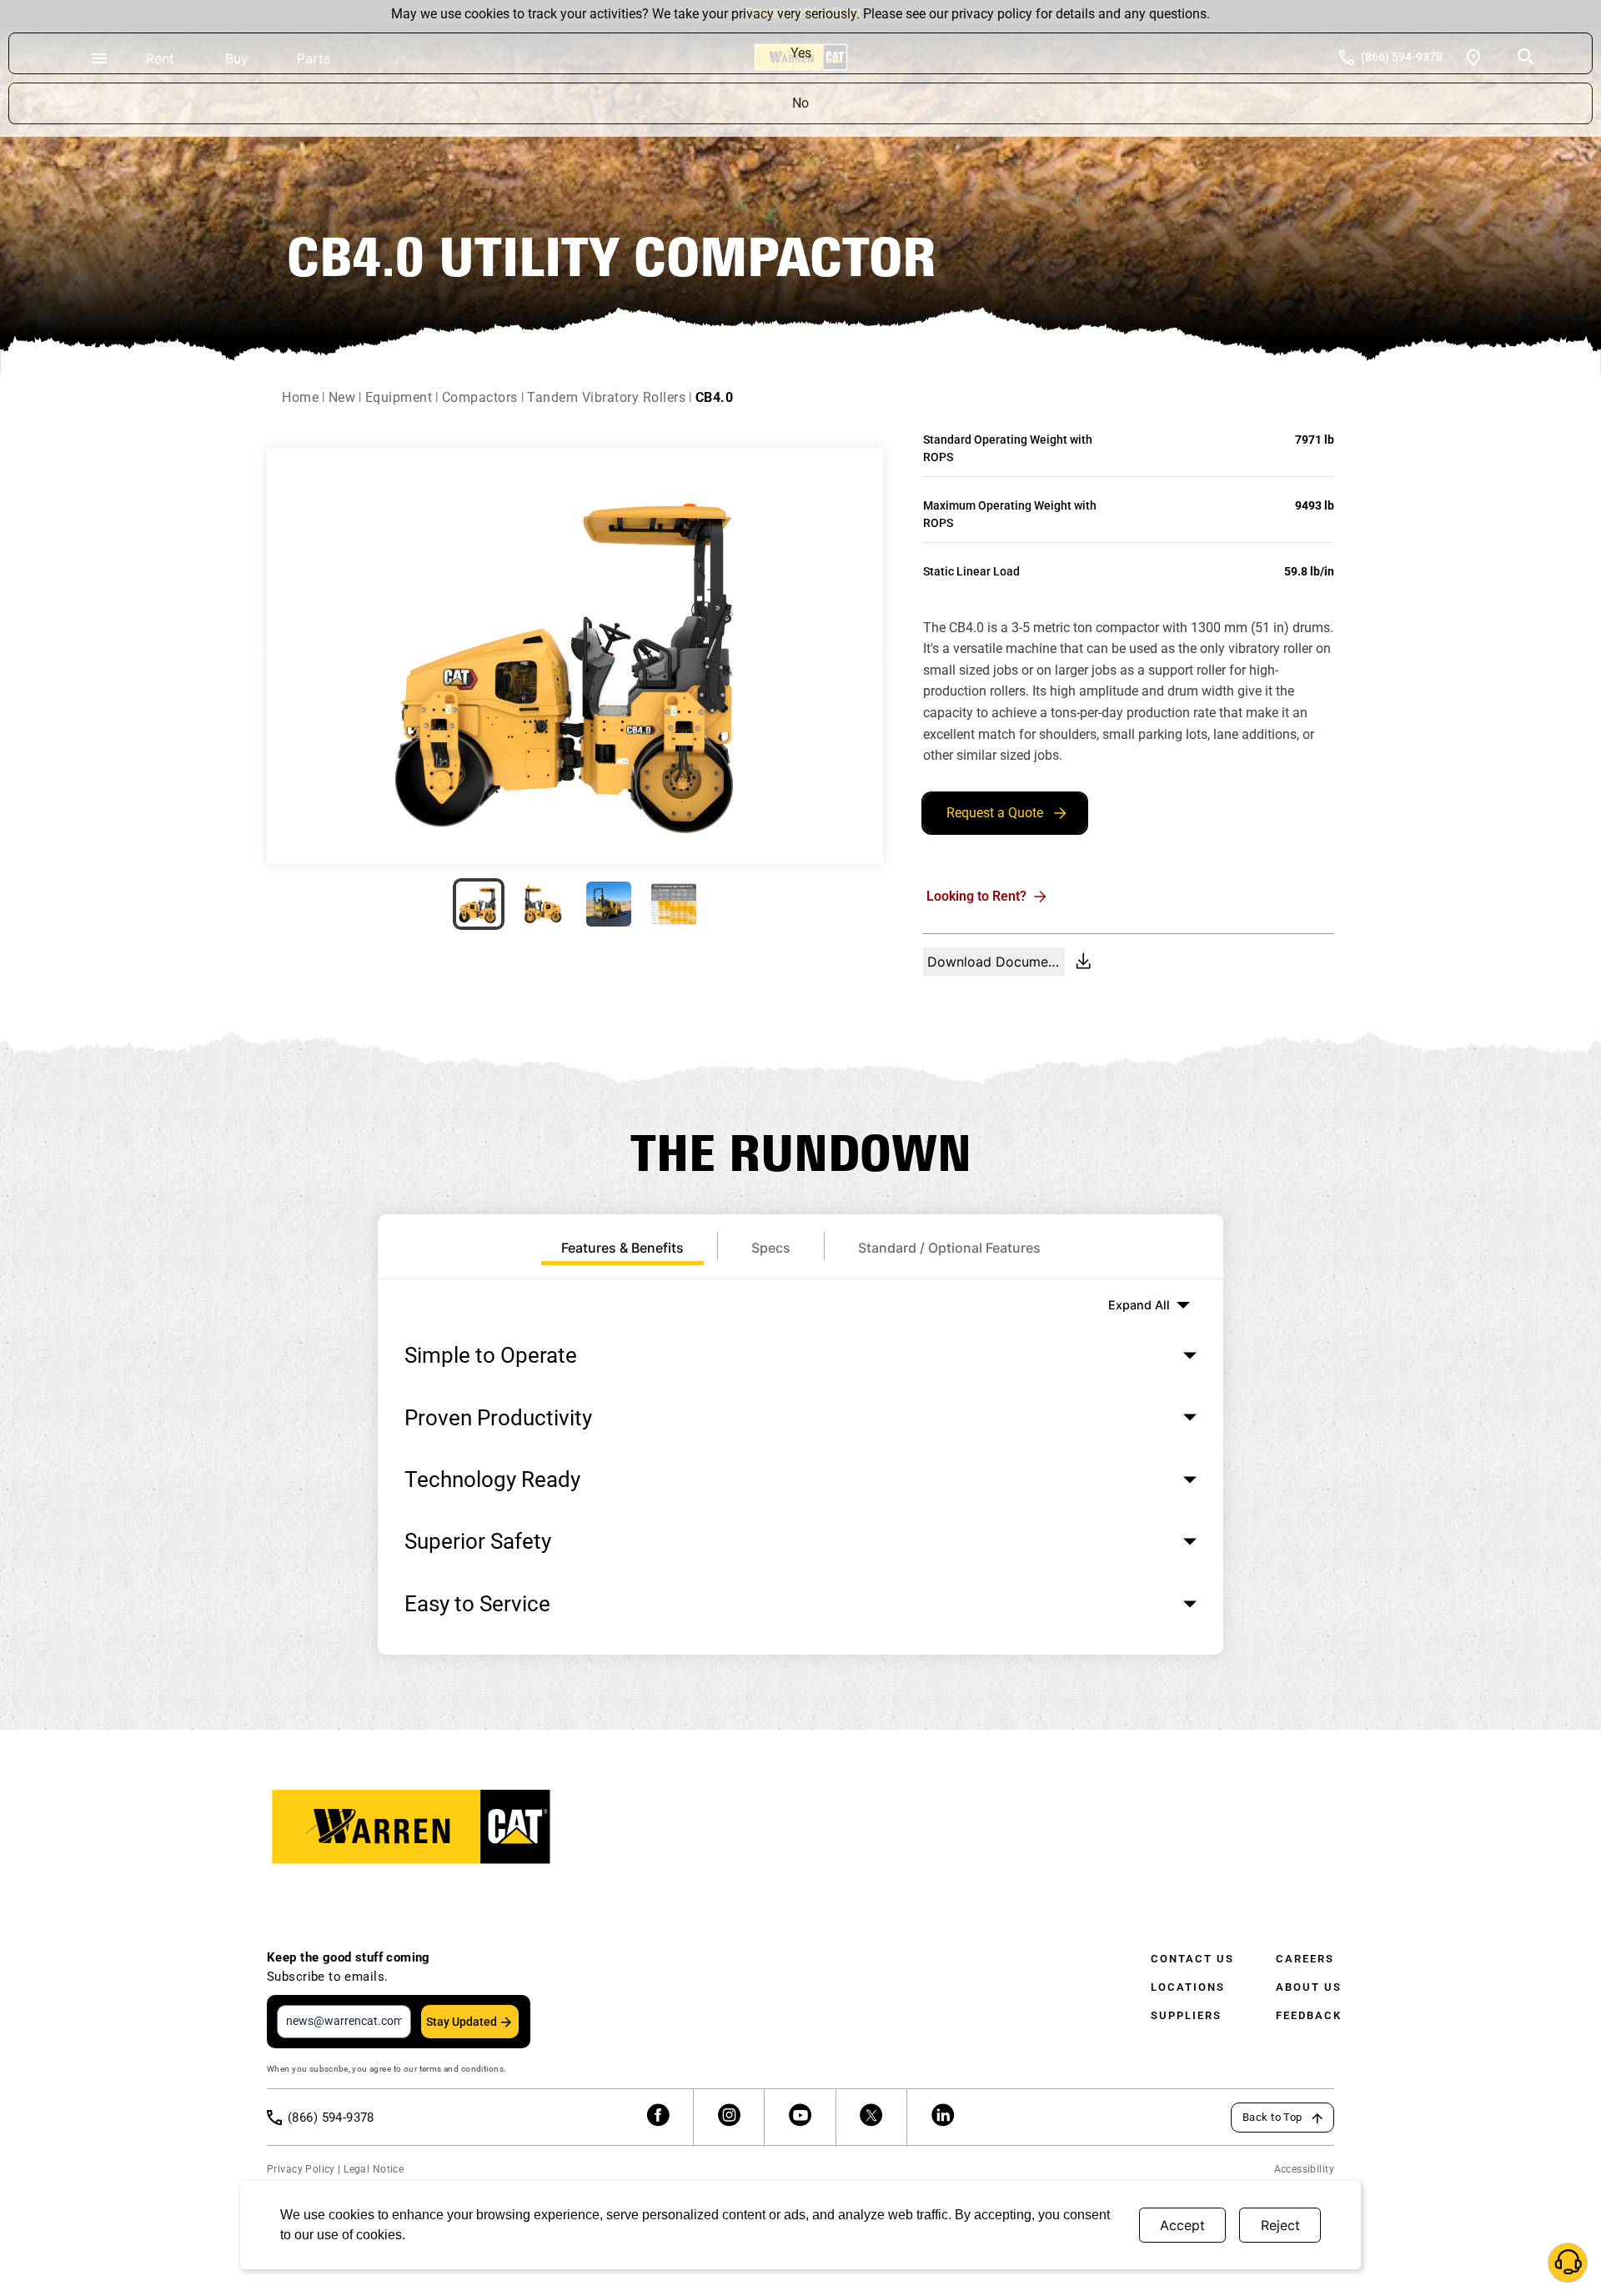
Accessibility (1304, 2169)
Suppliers (1186, 2015)
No (800, 103)
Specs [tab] (771, 1248)
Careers (1305, 1959)
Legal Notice (374, 2169)
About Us (1309, 1987)
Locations (1188, 1987)
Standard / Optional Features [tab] (949, 1248)
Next (896, 656)
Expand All (1139, 1305)
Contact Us (1192, 1959)
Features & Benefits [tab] (622, 1248)
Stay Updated (462, 2022)
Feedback (1309, 2015)
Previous (254, 656)
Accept (1182, 2225)
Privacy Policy (301, 2169)
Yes (801, 53)
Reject (1280, 2225)
